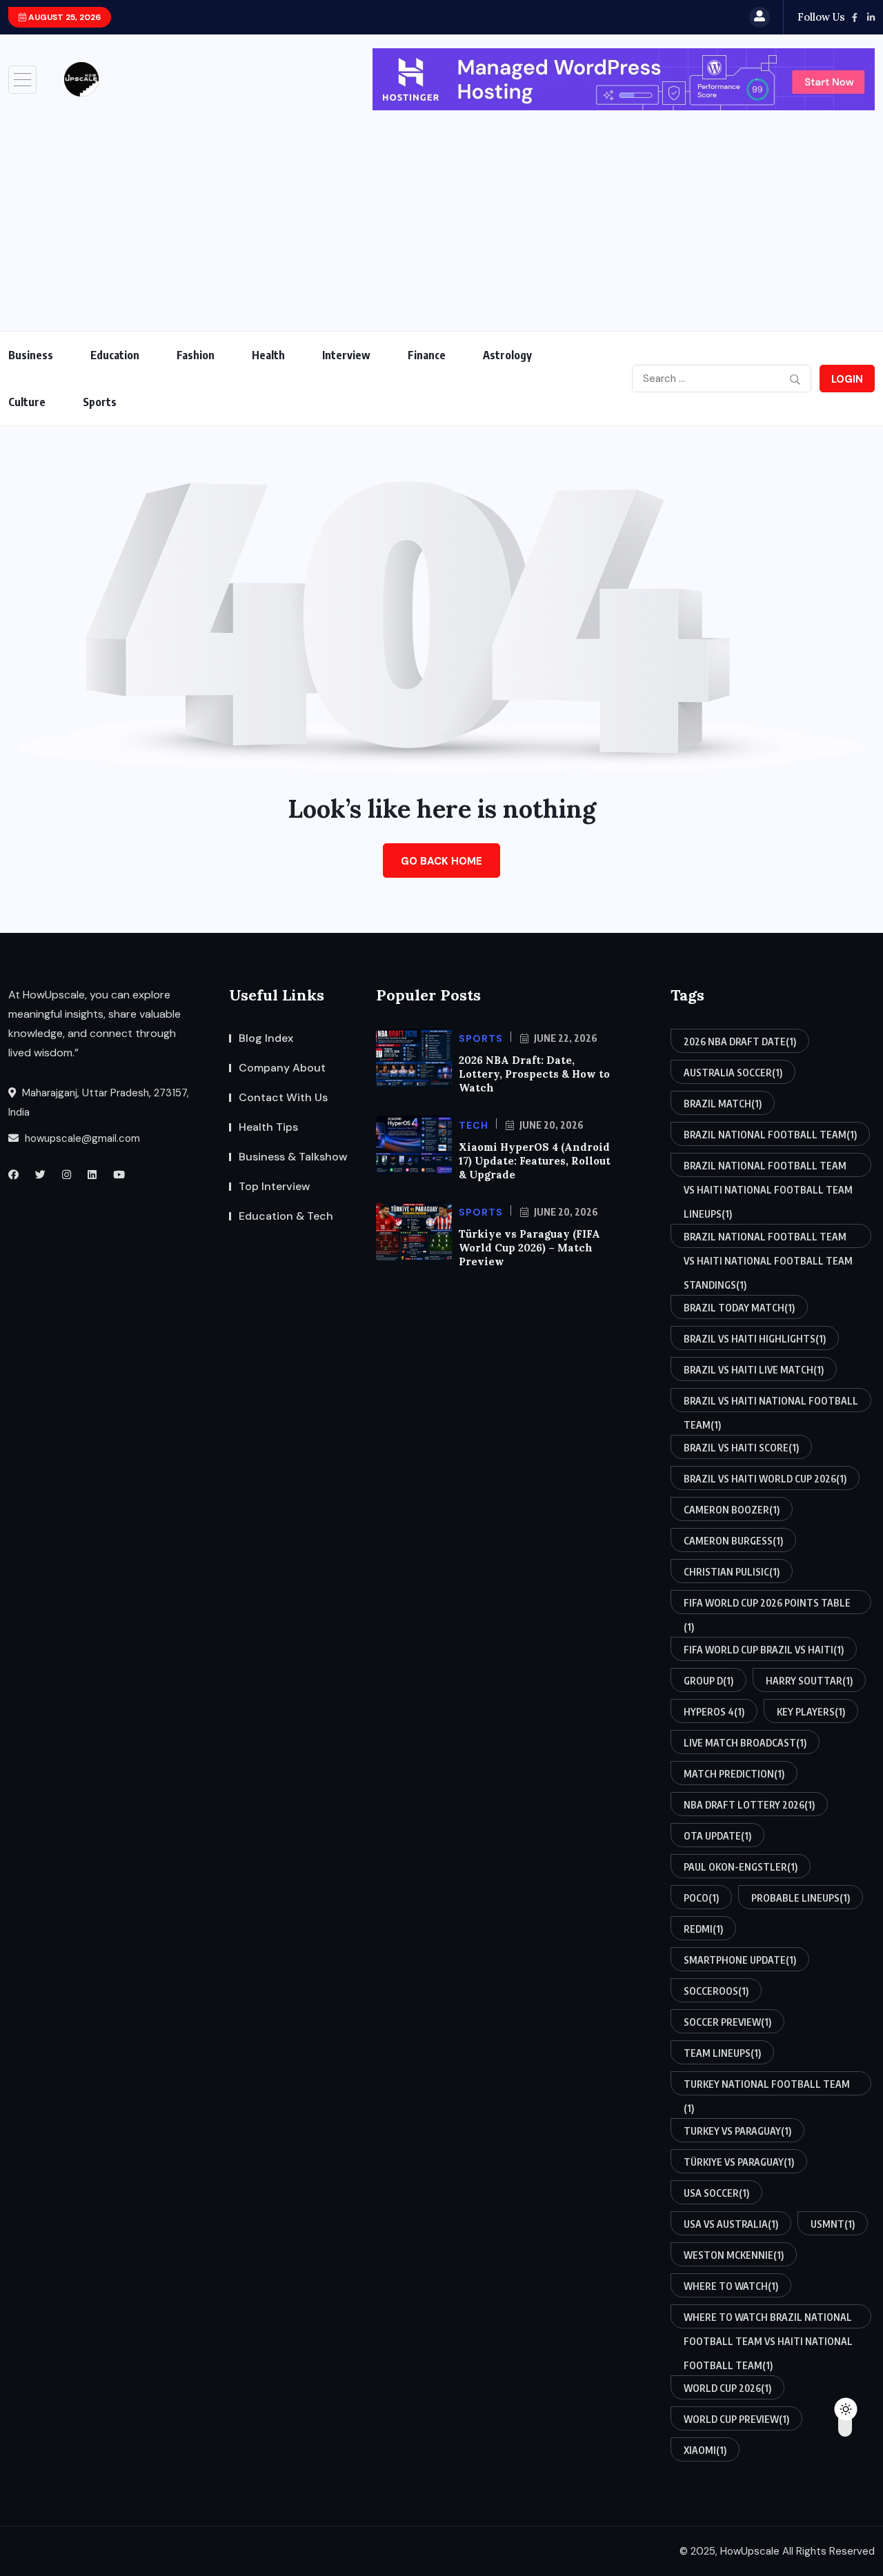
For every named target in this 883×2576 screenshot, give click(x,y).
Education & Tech (286, 1216)
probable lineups (801, 1898)
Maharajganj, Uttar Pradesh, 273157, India (99, 1103)
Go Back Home (441, 861)
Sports (100, 402)
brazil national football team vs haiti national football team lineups (768, 1168)
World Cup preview (736, 2419)
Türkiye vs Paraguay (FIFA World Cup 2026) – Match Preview (529, 1248)
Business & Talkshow (293, 1157)
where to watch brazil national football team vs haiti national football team (768, 2320)
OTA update (717, 1836)
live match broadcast (745, 1743)
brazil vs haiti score (741, 1448)
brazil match (723, 1104)
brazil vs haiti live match (754, 1370)
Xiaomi (705, 2450)
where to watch (731, 2286)
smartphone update (740, 1960)
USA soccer (716, 2193)
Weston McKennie (734, 2255)
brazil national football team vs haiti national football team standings (768, 1239)
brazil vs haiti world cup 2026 (765, 1479)
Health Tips (268, 1127)
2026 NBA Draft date (740, 1042)
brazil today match (739, 1308)
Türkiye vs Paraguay (739, 2162)
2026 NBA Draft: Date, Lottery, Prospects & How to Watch (534, 1074)
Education (115, 355)
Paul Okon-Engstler (741, 1867)
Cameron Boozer (732, 1510)
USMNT (833, 2224)
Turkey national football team (767, 2087)
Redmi (703, 1929)
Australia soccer (733, 1073)
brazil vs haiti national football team (771, 1403)
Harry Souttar (809, 1681)
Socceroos (716, 1991)
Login (847, 379)
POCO (701, 1898)
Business (31, 355)
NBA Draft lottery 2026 (749, 1805)
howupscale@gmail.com (81, 1138)
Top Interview (275, 1186)
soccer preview (727, 2022)
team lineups (722, 2053)
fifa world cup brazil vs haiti (764, 1650)
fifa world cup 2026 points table (767, 1606)
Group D (708, 1681)
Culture (27, 402)
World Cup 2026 (727, 2388)
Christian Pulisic (732, 1572)
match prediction (734, 1774)
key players (811, 1712)
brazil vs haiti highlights (755, 1339)
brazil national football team (770, 1135)
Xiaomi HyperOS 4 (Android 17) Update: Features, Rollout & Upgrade (535, 1161)
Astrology (507, 355)
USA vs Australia (731, 2224)
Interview (346, 355)
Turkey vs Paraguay (737, 2131)
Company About (282, 1068)
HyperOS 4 (714, 1712)
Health (268, 355)
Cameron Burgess (733, 1541)
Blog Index (266, 1038)
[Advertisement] (441, 214)
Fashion (196, 355)
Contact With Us (283, 1097)
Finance (427, 355)
